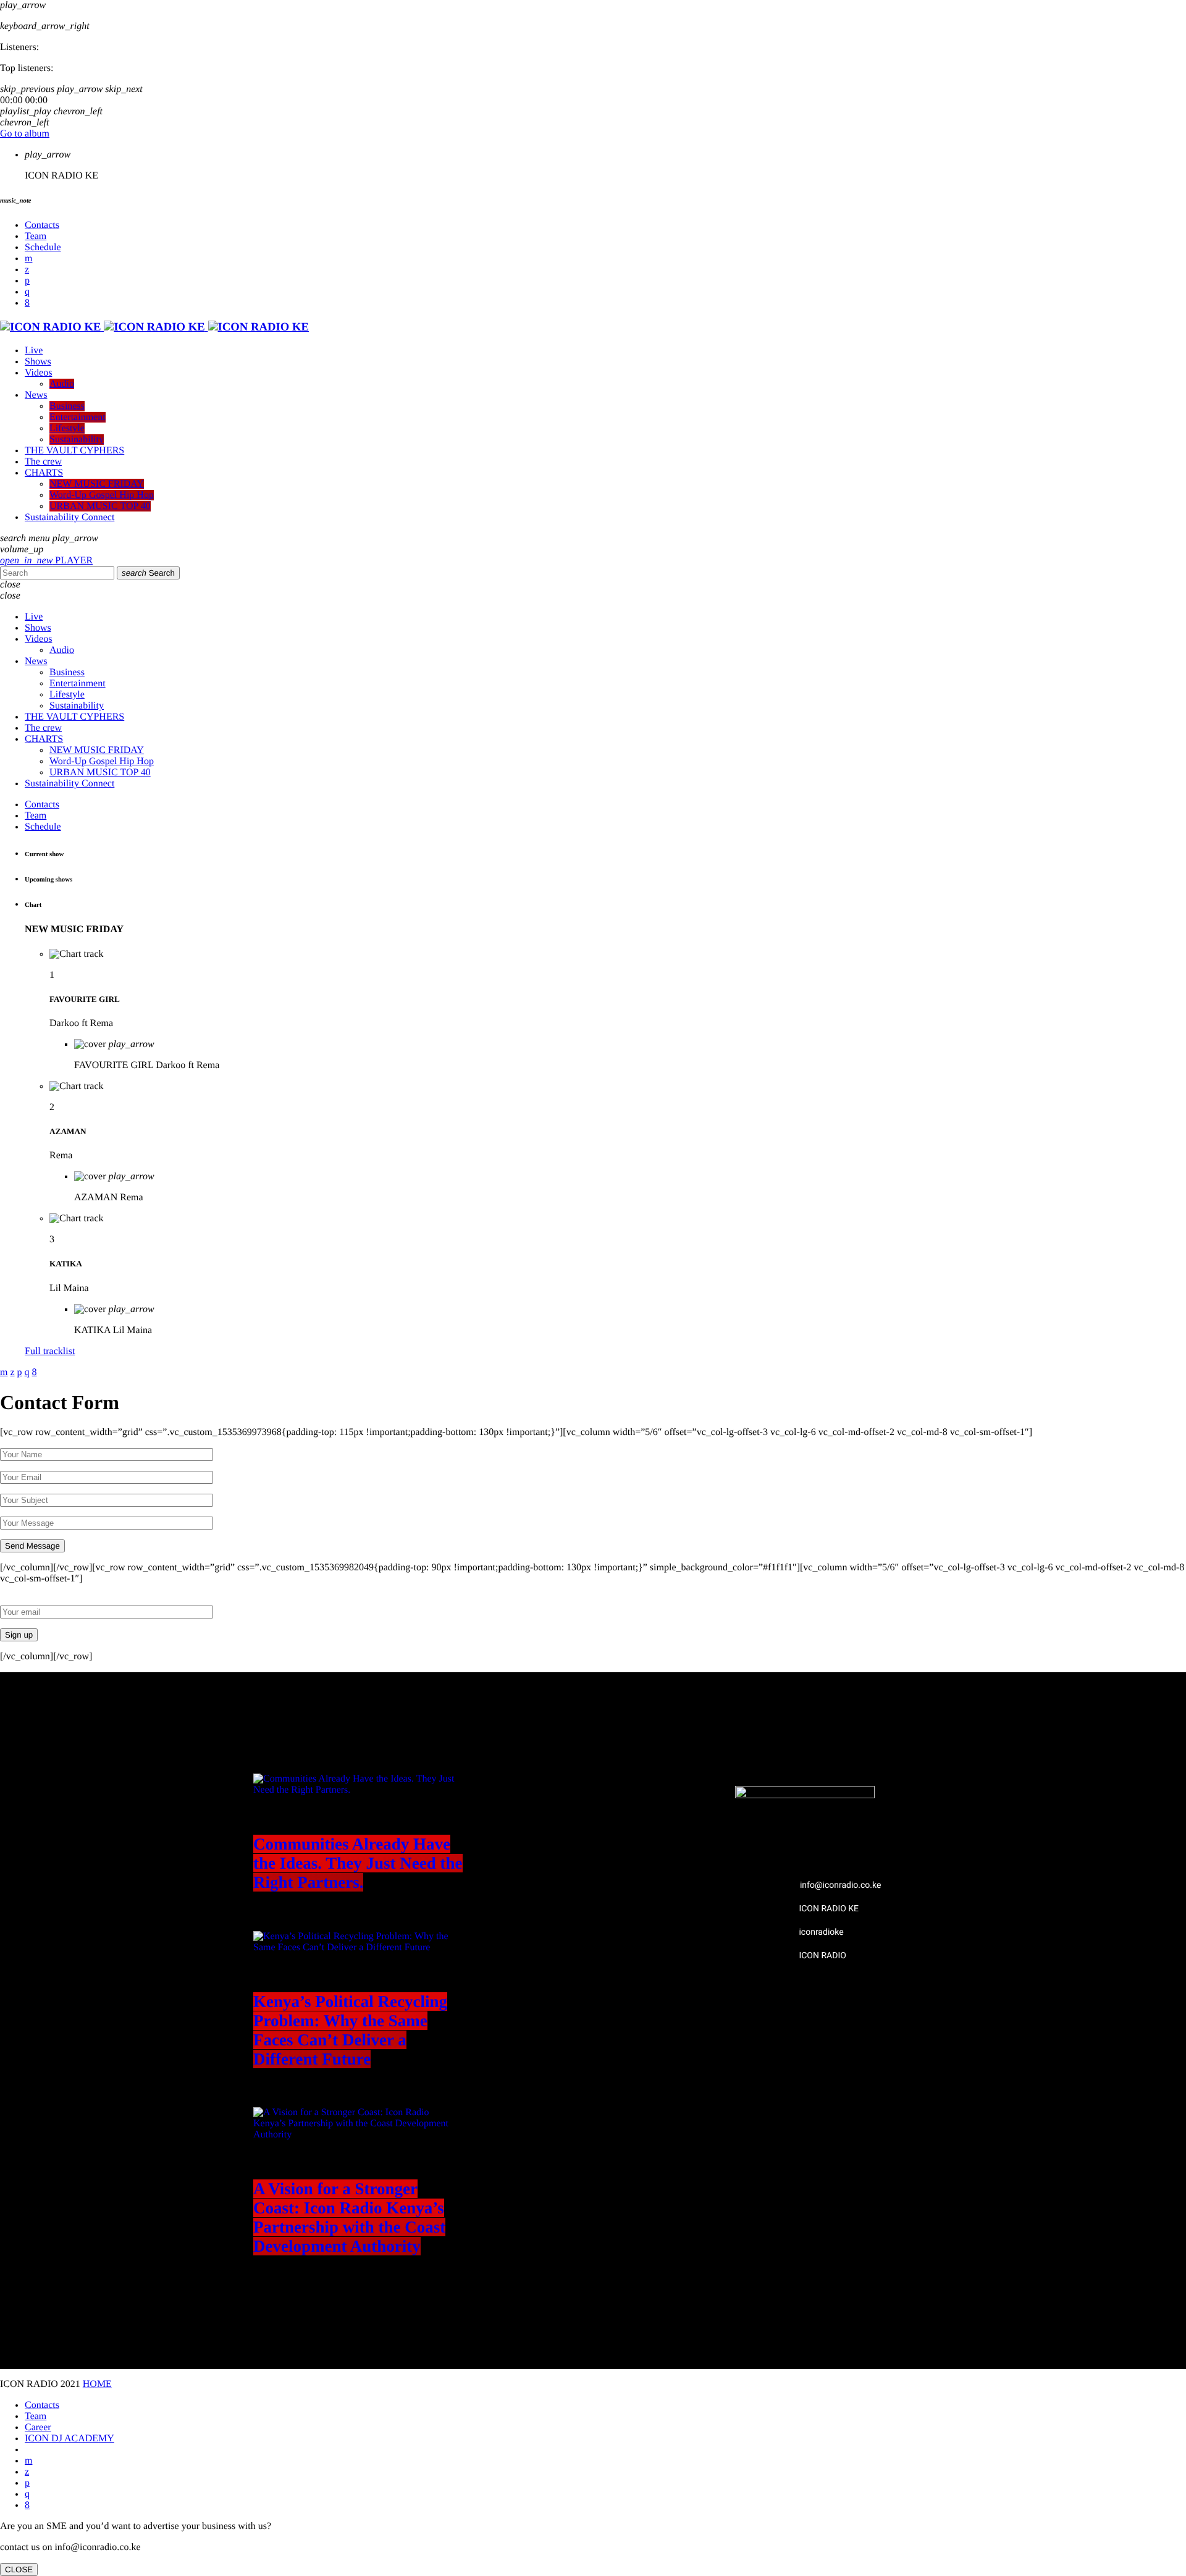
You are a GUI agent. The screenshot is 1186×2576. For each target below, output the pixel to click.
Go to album (25, 134)
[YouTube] (28, 259)
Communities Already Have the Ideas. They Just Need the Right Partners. (358, 1863)
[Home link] (154, 327)
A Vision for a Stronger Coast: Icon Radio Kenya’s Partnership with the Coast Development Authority (349, 2217)
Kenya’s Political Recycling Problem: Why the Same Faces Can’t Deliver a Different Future (350, 2030)
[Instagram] (27, 292)
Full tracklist (50, 1351)
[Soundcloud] (27, 281)
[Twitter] (27, 270)
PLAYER (46, 561)
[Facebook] (27, 303)
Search (148, 573)
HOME (97, 2384)
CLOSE (19, 2570)
